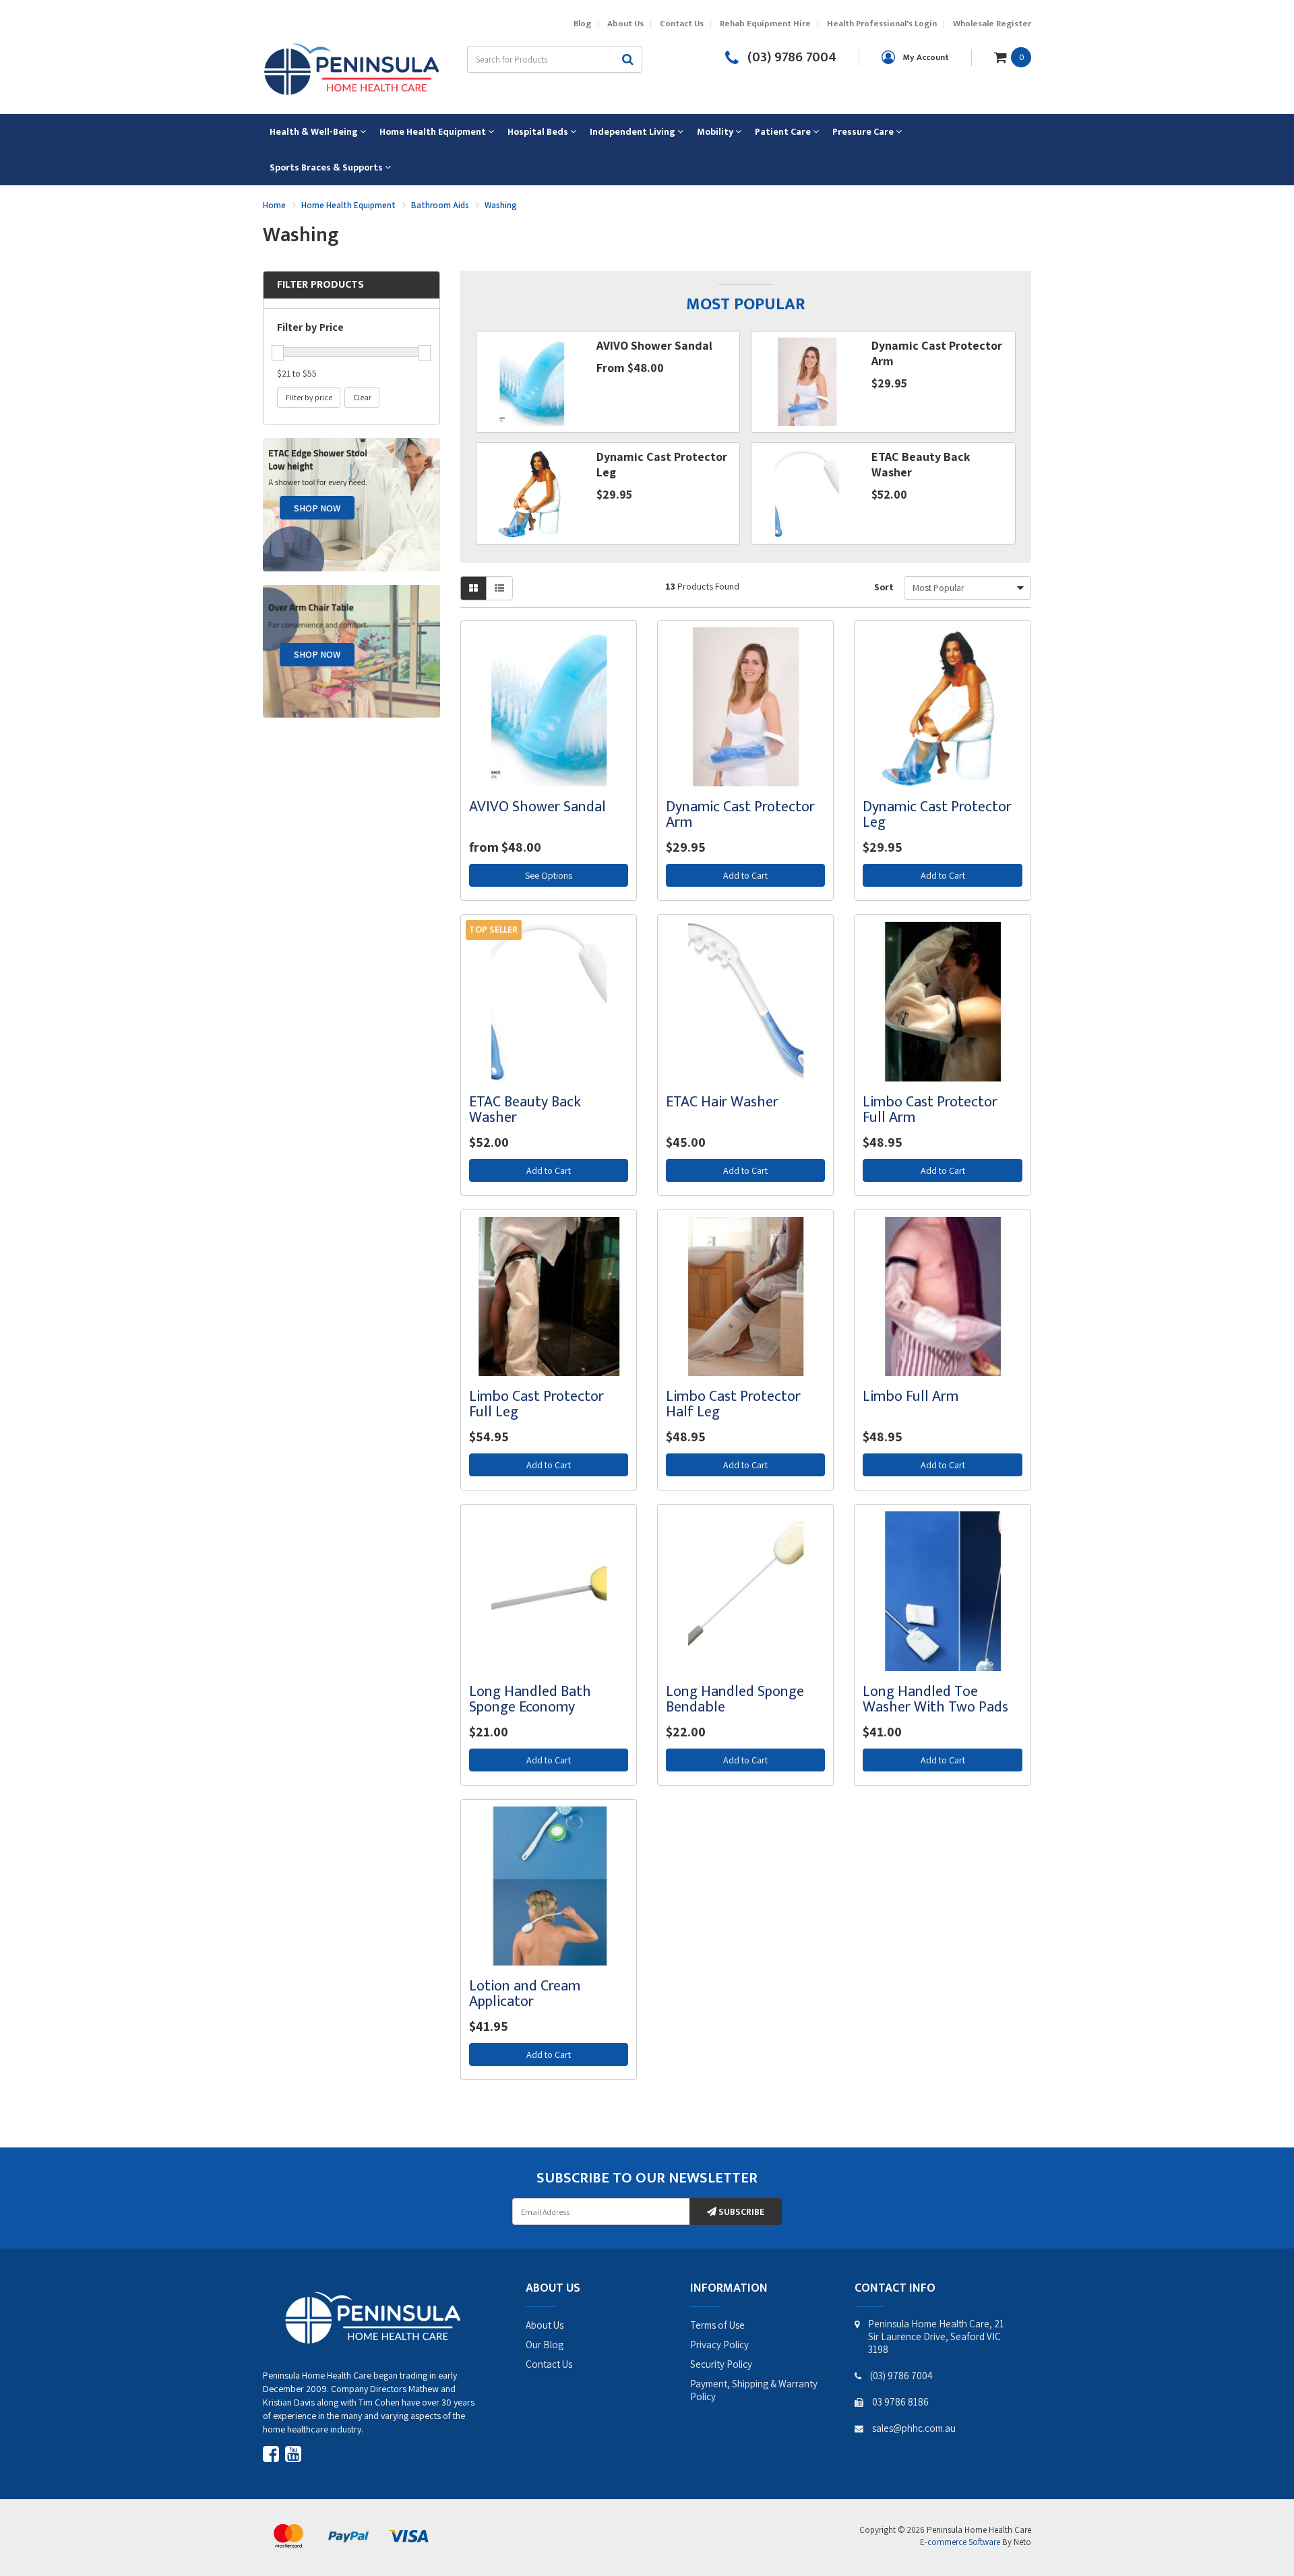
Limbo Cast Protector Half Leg (733, 1404)
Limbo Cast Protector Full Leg (536, 1404)
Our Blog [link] (545, 2345)
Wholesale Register (992, 24)
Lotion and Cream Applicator (525, 1994)
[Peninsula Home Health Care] (351, 67)
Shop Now (317, 508)
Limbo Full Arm (911, 1396)
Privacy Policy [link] (719, 2345)
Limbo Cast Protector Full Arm (930, 1110)
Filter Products (320, 285)
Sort (884, 587)
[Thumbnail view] (473, 588)
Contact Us (682, 24)
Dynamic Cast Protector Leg (937, 815)
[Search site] (628, 59)
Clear (362, 397)
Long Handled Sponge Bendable (735, 1699)
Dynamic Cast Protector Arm (740, 815)
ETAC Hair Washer (722, 1102)
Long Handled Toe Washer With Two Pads (935, 1699)
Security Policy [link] (721, 2364)
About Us (625, 24)
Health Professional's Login (882, 24)
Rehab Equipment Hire (765, 24)
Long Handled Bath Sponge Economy (530, 1699)
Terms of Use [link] (717, 2325)
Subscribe (740, 2212)
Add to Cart (745, 875)
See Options (549, 875)
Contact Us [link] (549, 2364)
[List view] (499, 588)
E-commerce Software (960, 2542)
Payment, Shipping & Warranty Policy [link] (754, 2390)
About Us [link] (545, 2325)
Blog (582, 24)
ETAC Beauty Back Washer (525, 1110)
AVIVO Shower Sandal (537, 807)
